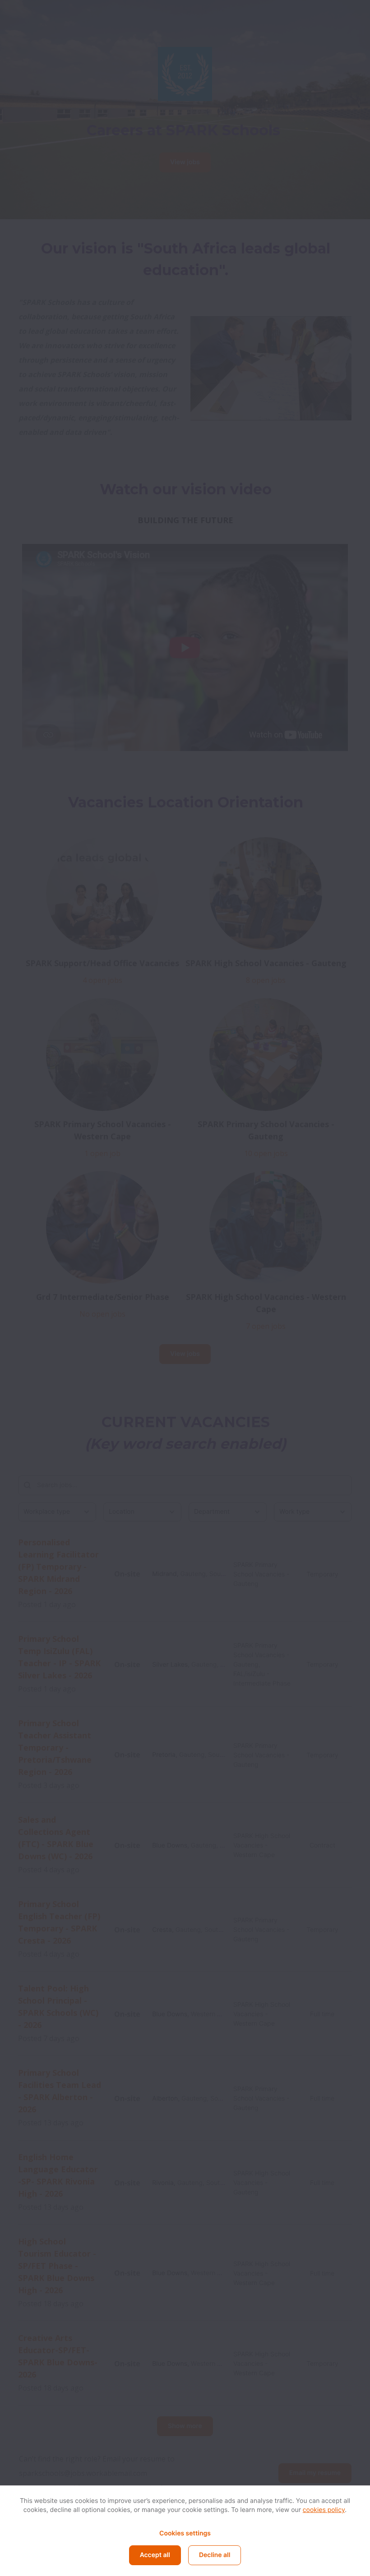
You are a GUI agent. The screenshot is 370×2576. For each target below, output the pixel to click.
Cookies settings (185, 2533)
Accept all (155, 2555)
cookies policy (324, 2510)
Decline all (215, 2555)
